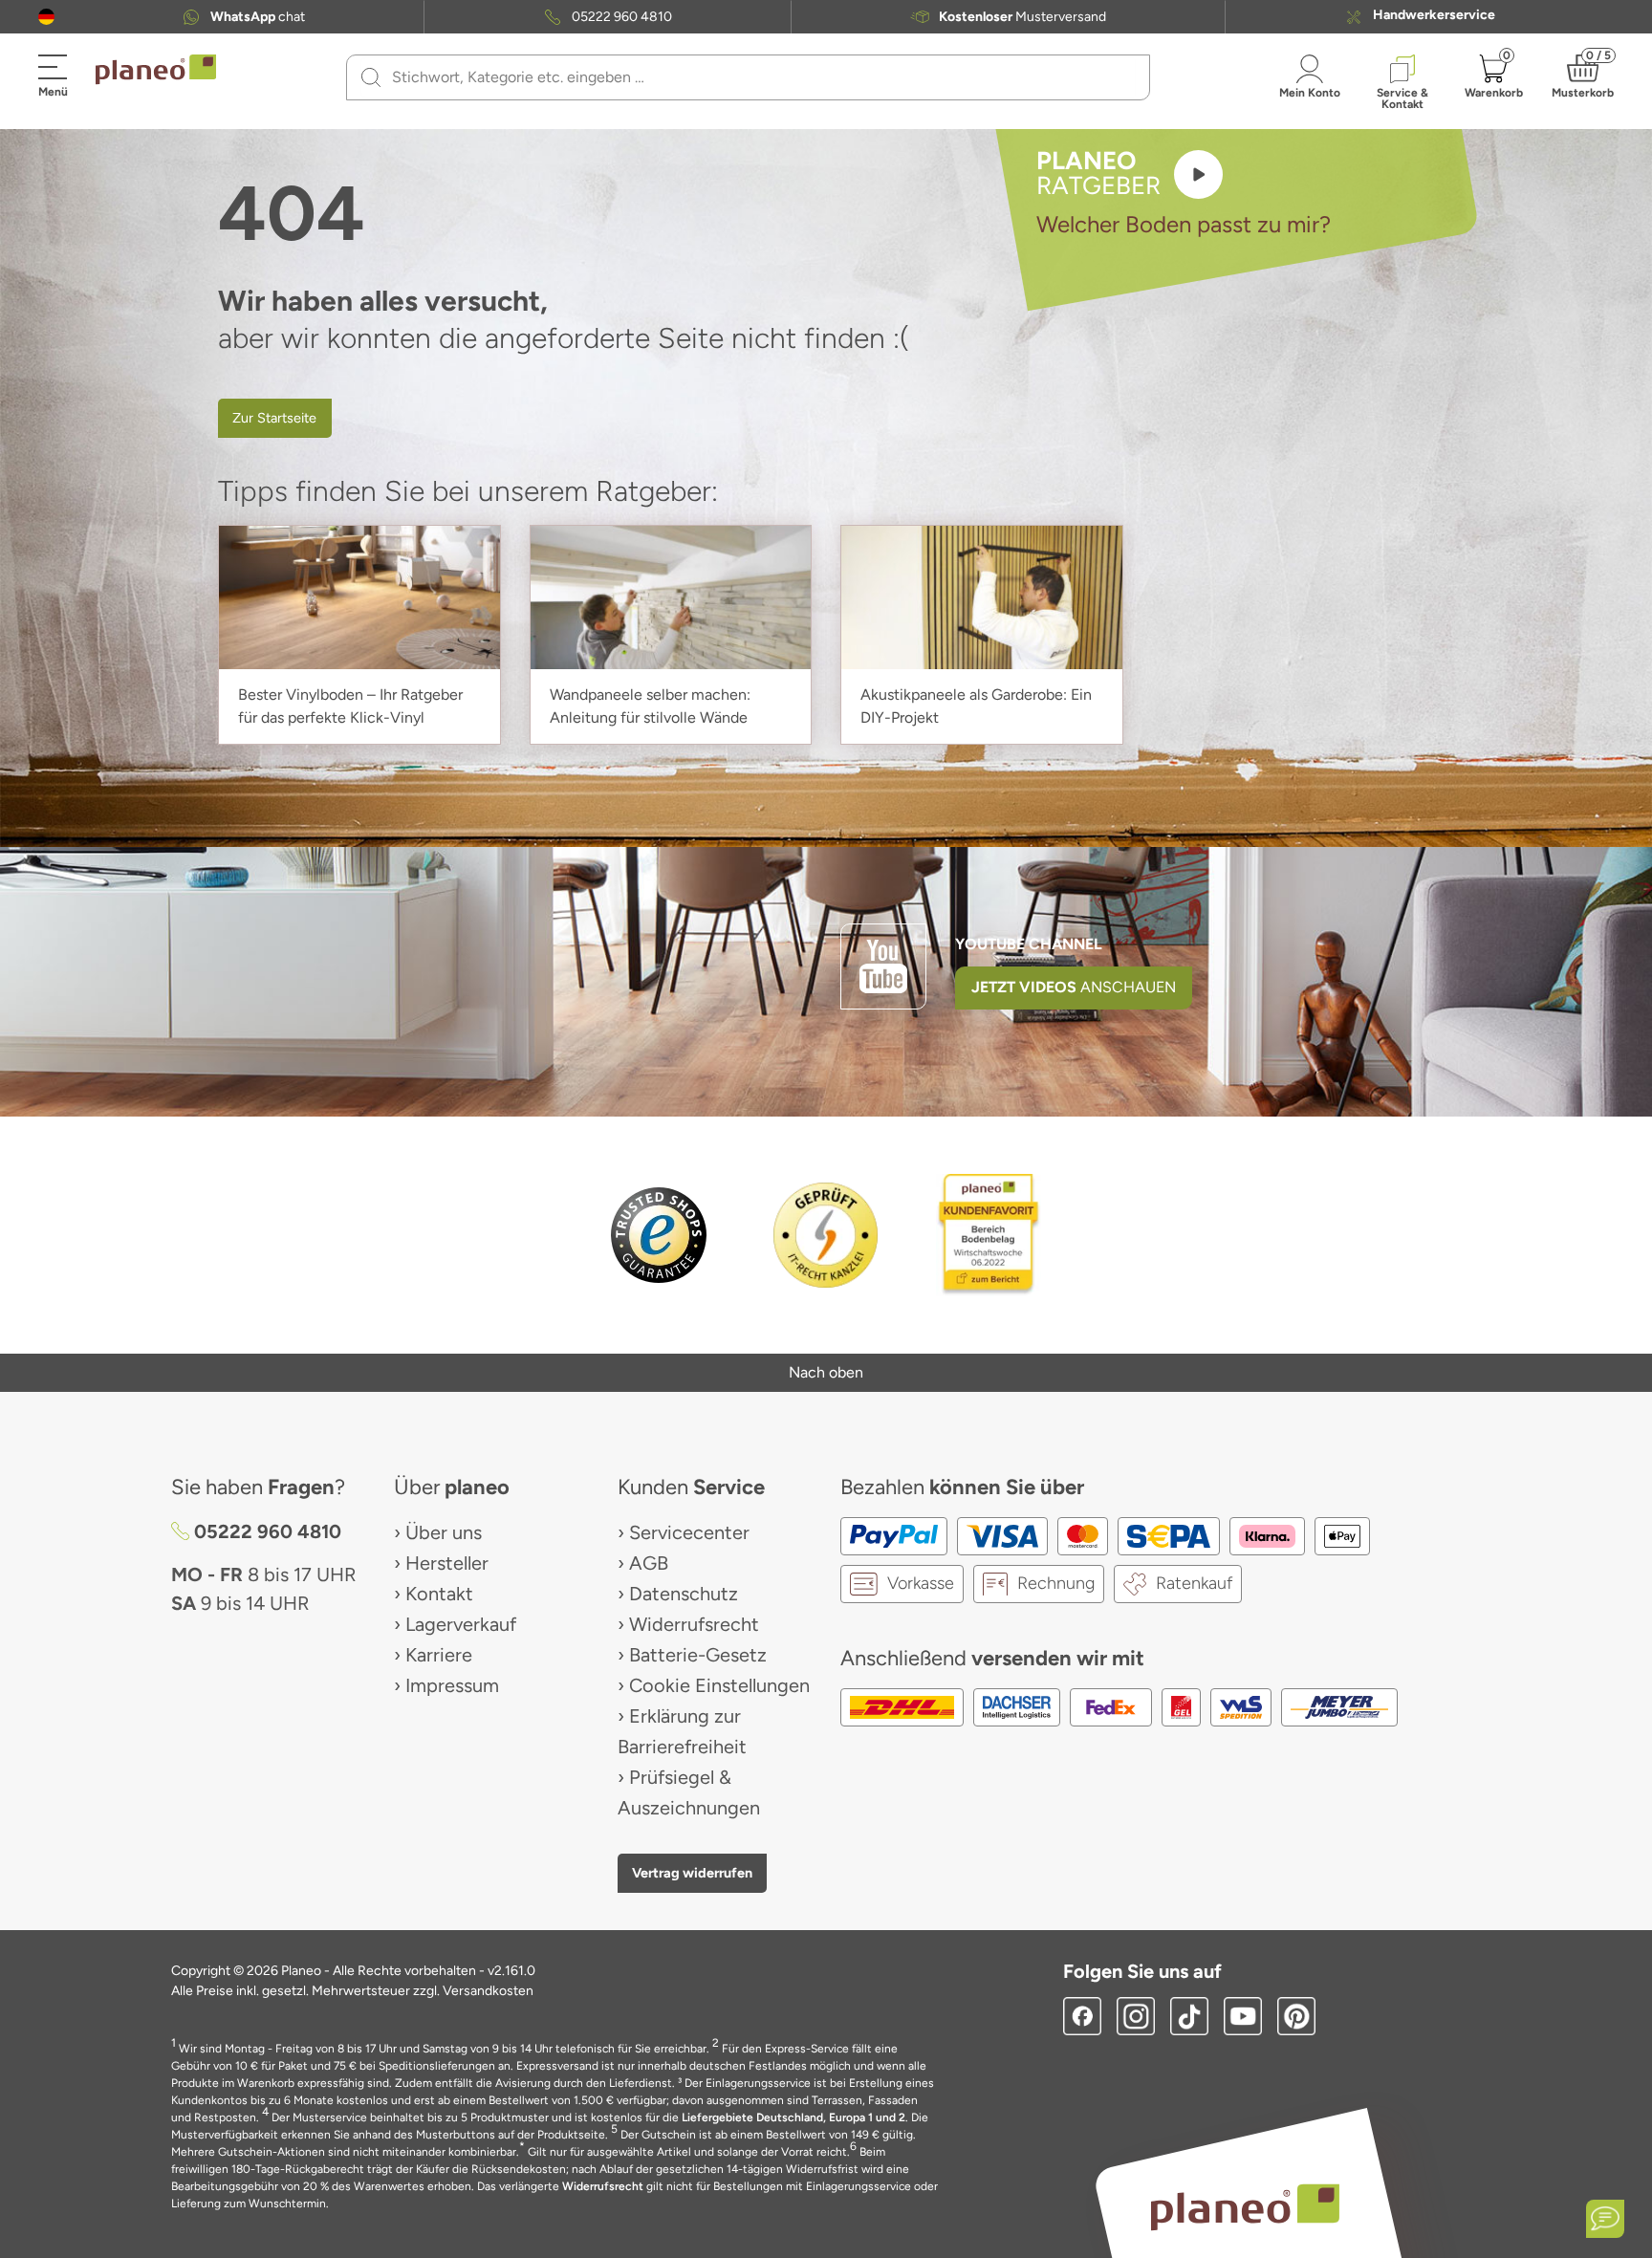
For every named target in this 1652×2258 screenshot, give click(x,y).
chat (258, 17)
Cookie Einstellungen (719, 1685)
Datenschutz (684, 1594)
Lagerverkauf (461, 1624)
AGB (649, 1563)
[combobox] (760, 77)
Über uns (444, 1532)
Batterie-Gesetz (698, 1655)
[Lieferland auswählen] (46, 17)
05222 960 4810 (622, 17)
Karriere (439, 1655)
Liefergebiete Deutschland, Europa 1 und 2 (793, 2117)
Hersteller (447, 1563)
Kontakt (439, 1594)
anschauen (1074, 987)
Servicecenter (689, 1532)
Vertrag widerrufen (692, 1873)
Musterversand (1022, 17)
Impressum (452, 1685)
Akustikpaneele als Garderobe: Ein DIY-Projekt (976, 706)
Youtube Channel (1029, 944)
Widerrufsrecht (694, 1624)
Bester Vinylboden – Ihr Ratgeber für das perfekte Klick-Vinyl (350, 706)
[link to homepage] (156, 70)
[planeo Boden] (1245, 2206)
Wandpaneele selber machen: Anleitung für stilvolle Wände (650, 706)
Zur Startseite (274, 418)
